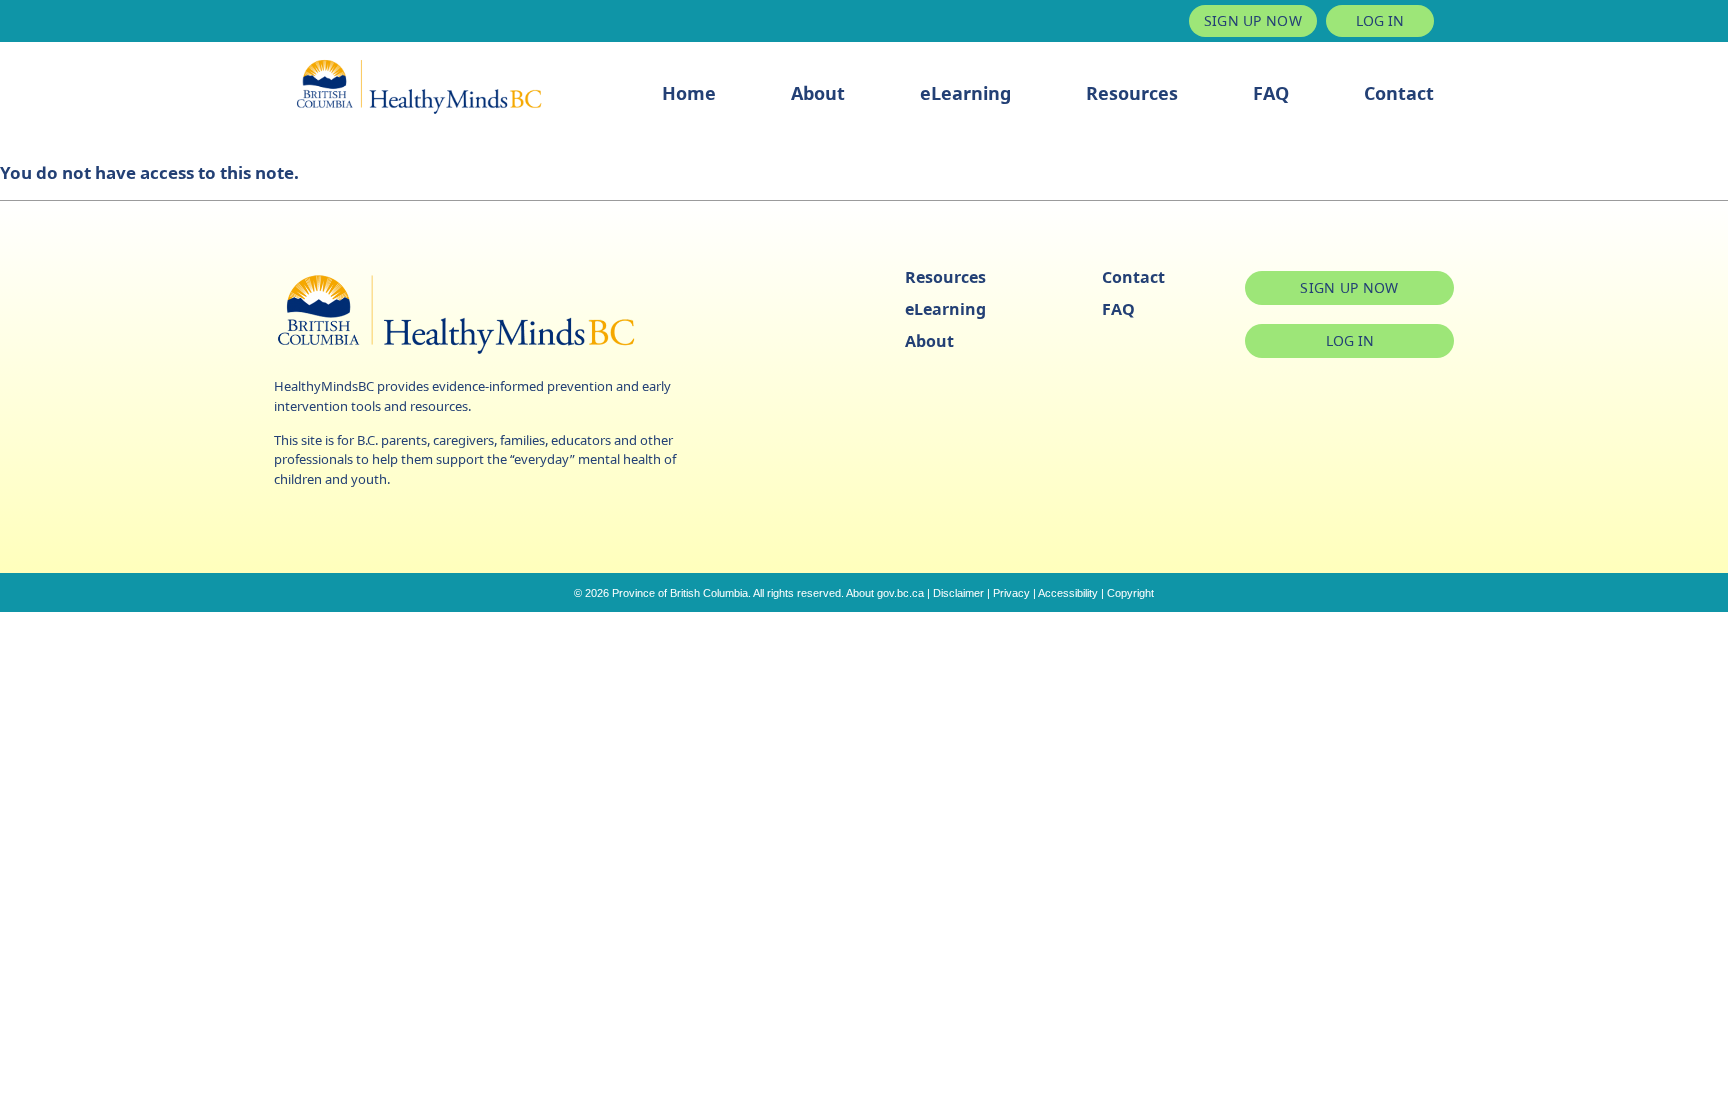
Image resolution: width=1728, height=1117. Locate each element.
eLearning (965, 93)
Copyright (1130, 593)
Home (689, 93)
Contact (1399, 93)
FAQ (1271, 93)
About (818, 93)
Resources (1132, 93)
